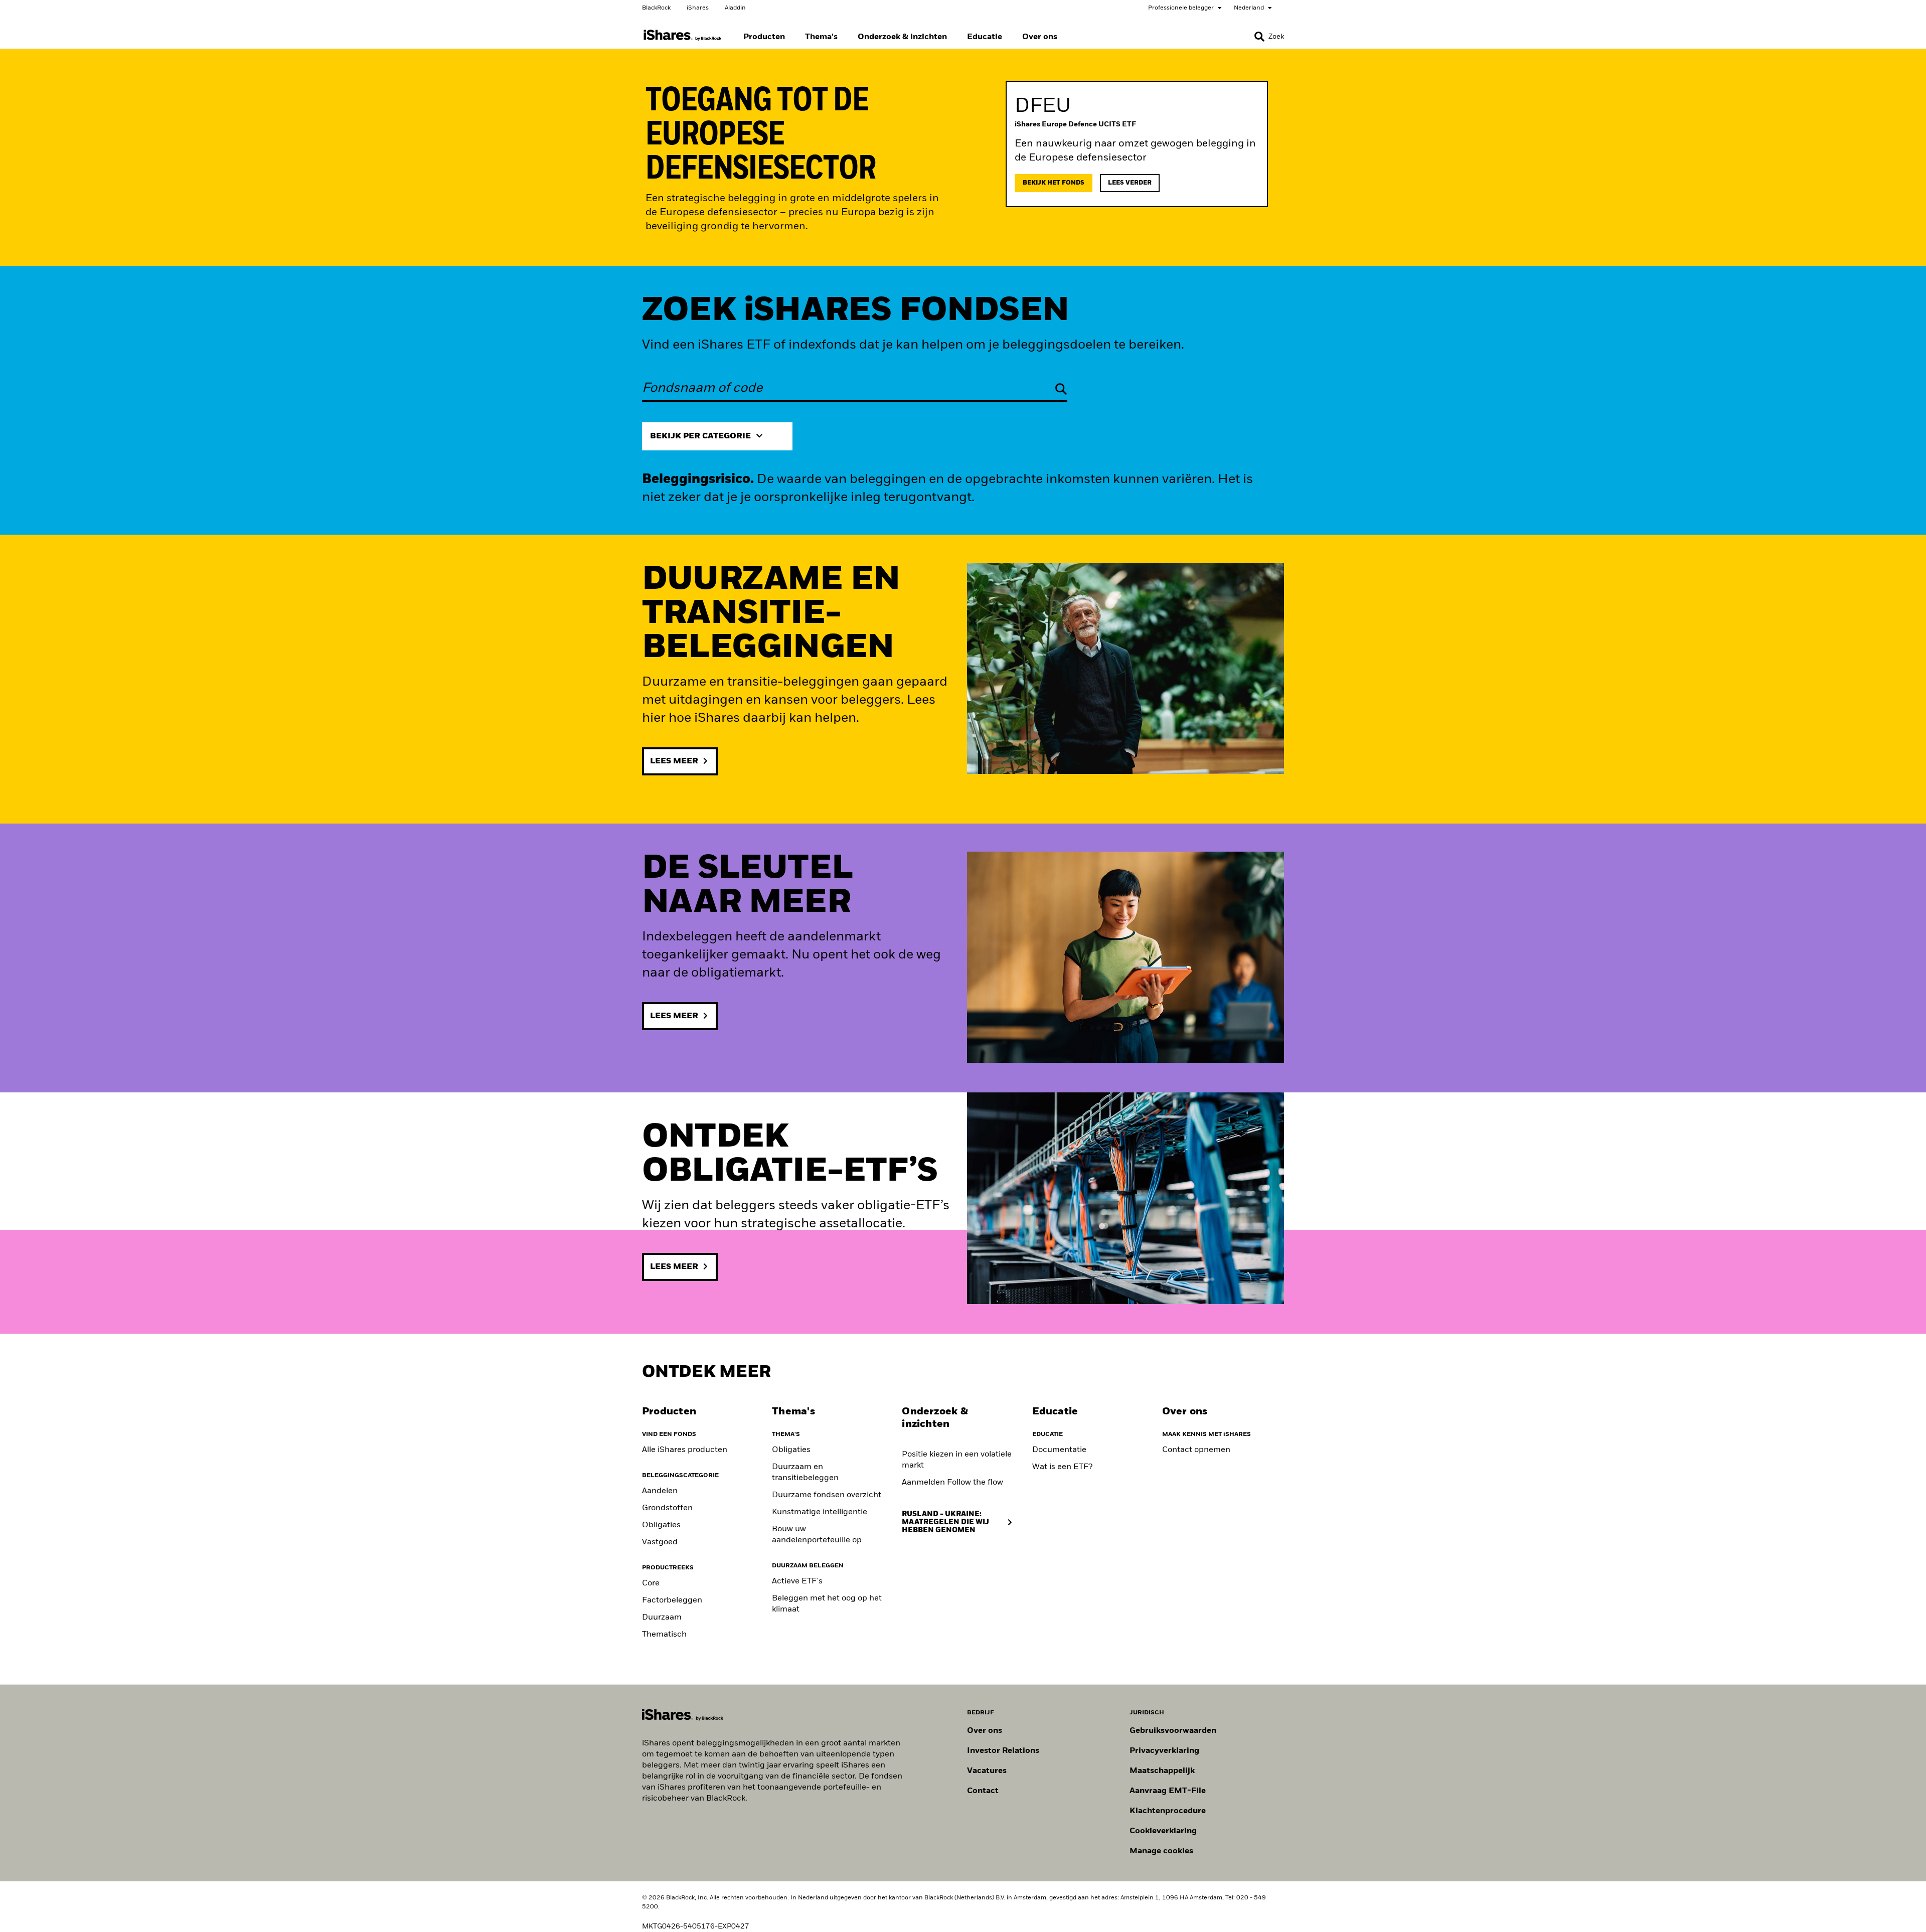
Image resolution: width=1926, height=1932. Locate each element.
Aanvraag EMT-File (1168, 1791)
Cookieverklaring (1163, 1831)
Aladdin (735, 8)
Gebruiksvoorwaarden (1173, 1731)
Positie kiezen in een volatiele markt (957, 1460)
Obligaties (661, 1525)
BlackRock (656, 8)
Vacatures (987, 1771)
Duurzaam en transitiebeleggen (805, 1473)
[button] (1259, 37)
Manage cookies (1161, 1851)
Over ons (985, 1731)
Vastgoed (660, 1542)
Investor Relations (1003, 1751)
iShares (698, 8)
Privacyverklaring (1164, 1751)
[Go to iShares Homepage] (683, 35)
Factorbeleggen (672, 1600)
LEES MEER (674, 761)
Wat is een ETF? (1062, 1467)
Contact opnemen (1196, 1450)
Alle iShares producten (685, 1450)
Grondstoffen (667, 1508)
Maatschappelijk (1162, 1771)
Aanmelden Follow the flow (952, 1483)
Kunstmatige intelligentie (820, 1512)
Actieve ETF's (797, 1581)
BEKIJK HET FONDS (1054, 183)
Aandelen (660, 1491)
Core (651, 1583)
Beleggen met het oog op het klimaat (827, 1604)
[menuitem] (764, 37)
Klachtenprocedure (1168, 1811)
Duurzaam (662, 1618)
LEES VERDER (1130, 183)
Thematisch (664, 1635)
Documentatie (1059, 1450)
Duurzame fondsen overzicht (827, 1495)
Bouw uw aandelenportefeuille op (817, 1535)
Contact (983, 1791)
